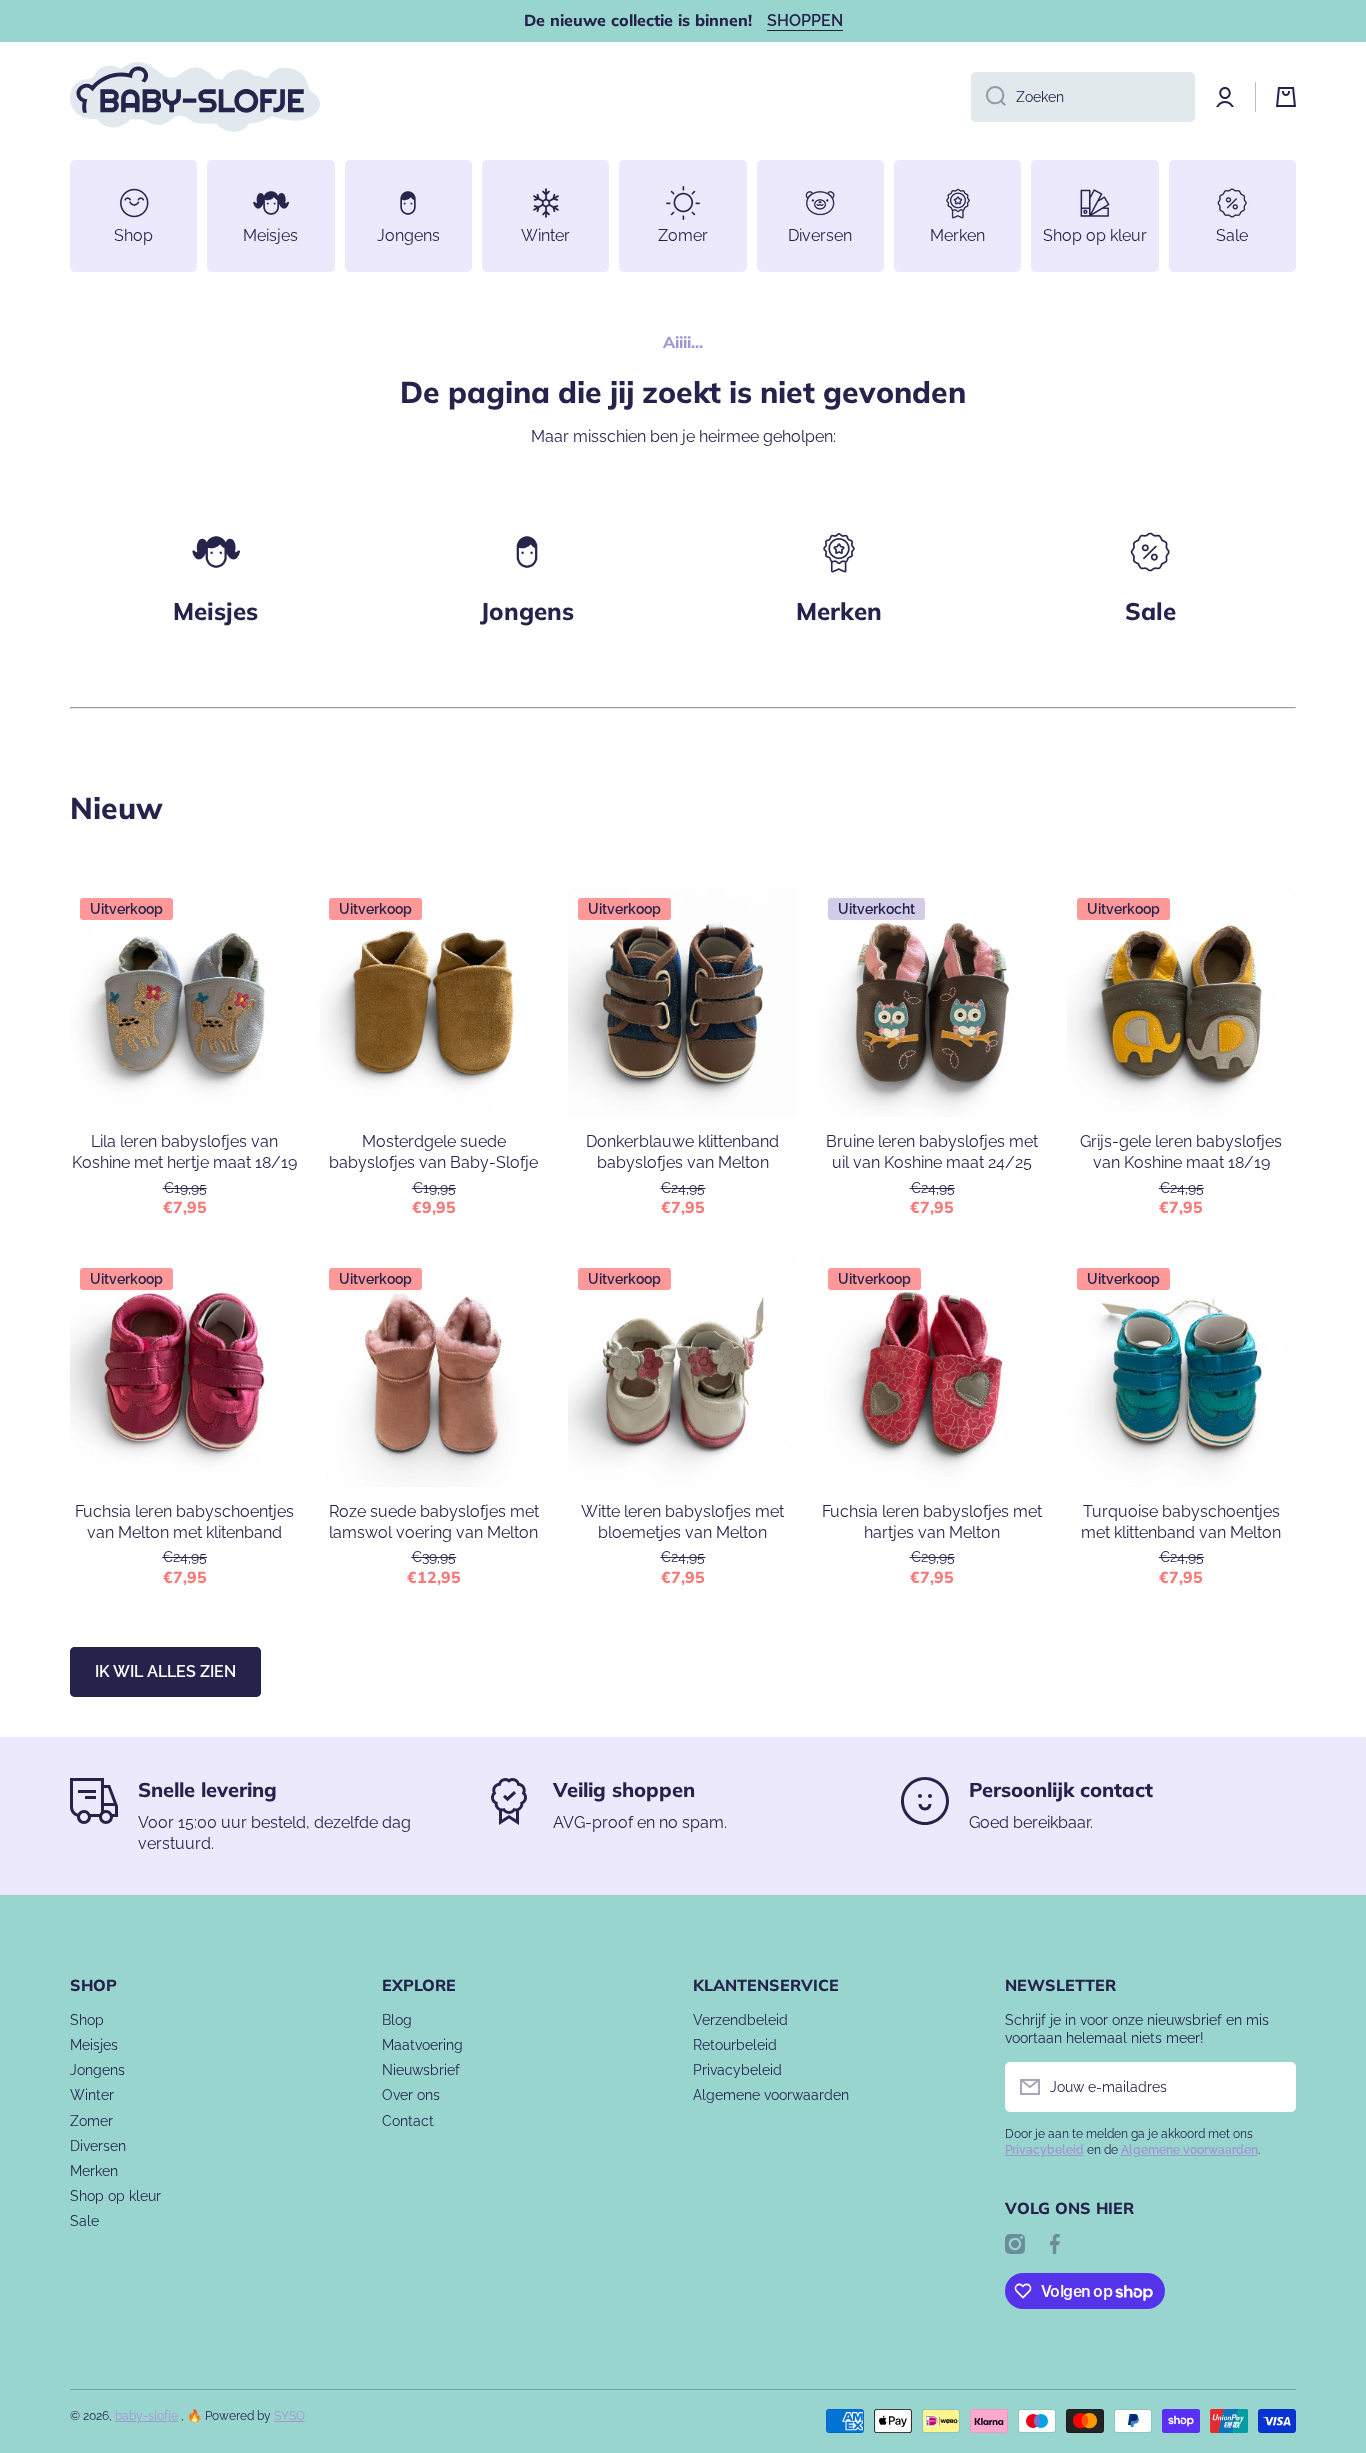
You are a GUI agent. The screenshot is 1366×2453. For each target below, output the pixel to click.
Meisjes (215, 611)
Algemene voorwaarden (771, 2095)
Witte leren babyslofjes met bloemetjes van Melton (682, 1522)
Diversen (98, 2146)
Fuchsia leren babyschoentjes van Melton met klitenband (184, 1522)
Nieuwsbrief (421, 2070)
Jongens (527, 611)
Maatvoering (422, 2045)
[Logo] (195, 97)
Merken (839, 611)
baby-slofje (146, 2416)
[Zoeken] (988, 97)
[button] (1286, 97)
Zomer (91, 2121)
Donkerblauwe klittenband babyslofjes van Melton (682, 1152)
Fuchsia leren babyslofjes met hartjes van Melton (932, 1522)
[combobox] (1083, 97)
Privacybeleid (737, 2070)
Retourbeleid (735, 2045)
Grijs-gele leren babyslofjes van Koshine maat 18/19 (1181, 1152)
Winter (92, 2095)
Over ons (411, 2095)
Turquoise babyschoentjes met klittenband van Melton (1181, 1522)
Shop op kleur (115, 2196)
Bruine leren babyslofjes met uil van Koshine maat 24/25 (932, 1152)
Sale (84, 2221)
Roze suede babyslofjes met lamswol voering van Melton (434, 1522)
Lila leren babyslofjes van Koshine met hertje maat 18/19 (184, 1152)
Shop (87, 2020)
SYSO (289, 2416)
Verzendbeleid (740, 2020)
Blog (397, 2020)
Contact (408, 2121)
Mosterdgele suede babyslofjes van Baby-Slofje (433, 1152)
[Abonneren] (1271, 2087)
